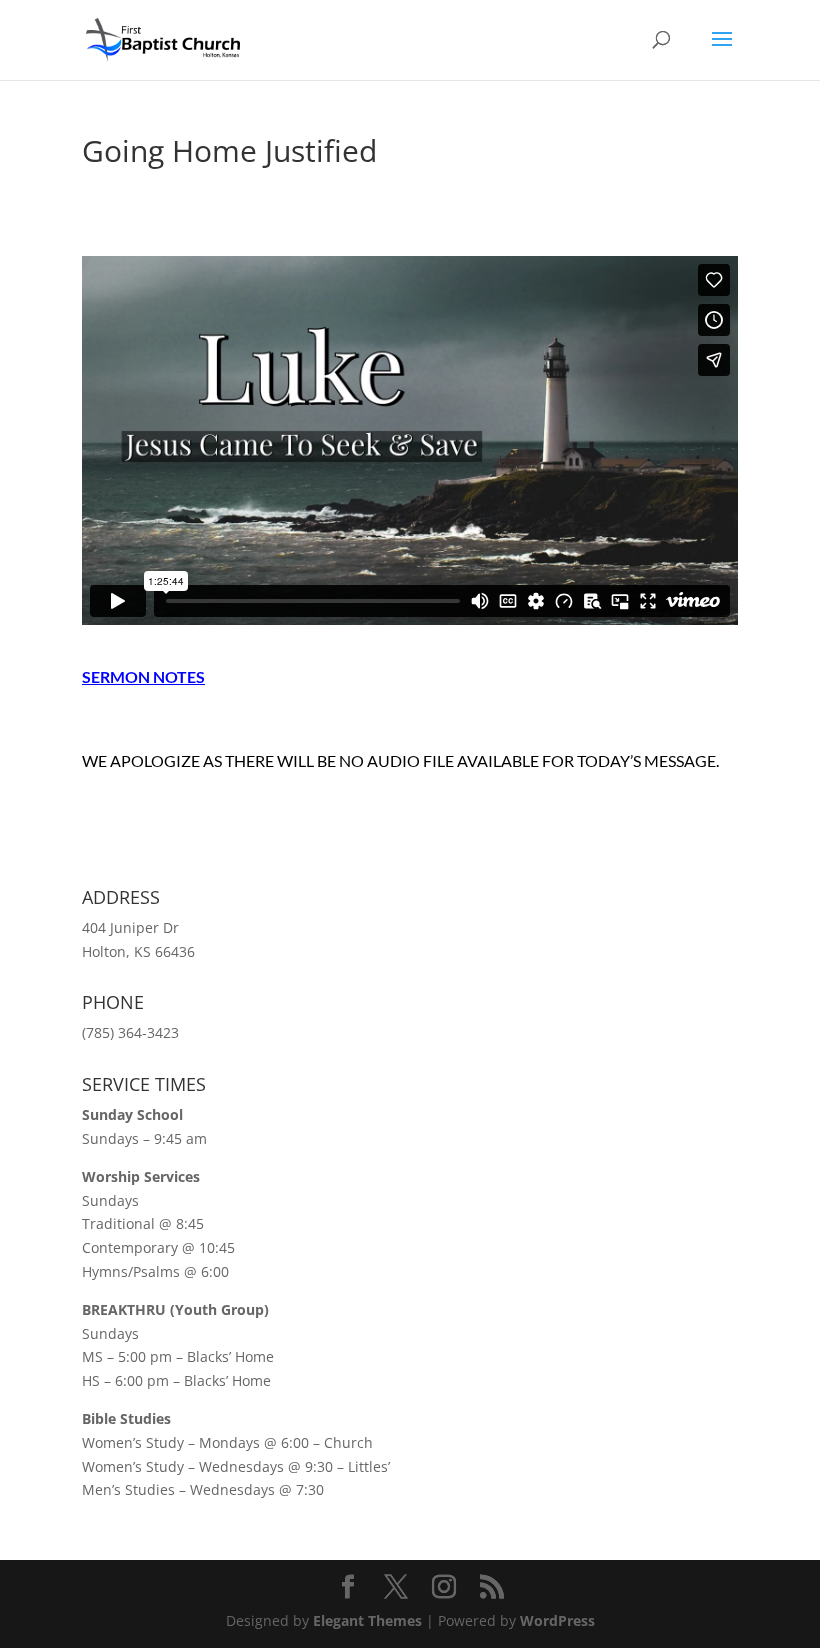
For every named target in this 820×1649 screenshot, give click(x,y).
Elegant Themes (367, 1620)
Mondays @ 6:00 (254, 1442)
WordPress (557, 1620)
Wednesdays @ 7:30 (257, 1489)
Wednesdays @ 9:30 (266, 1466)
